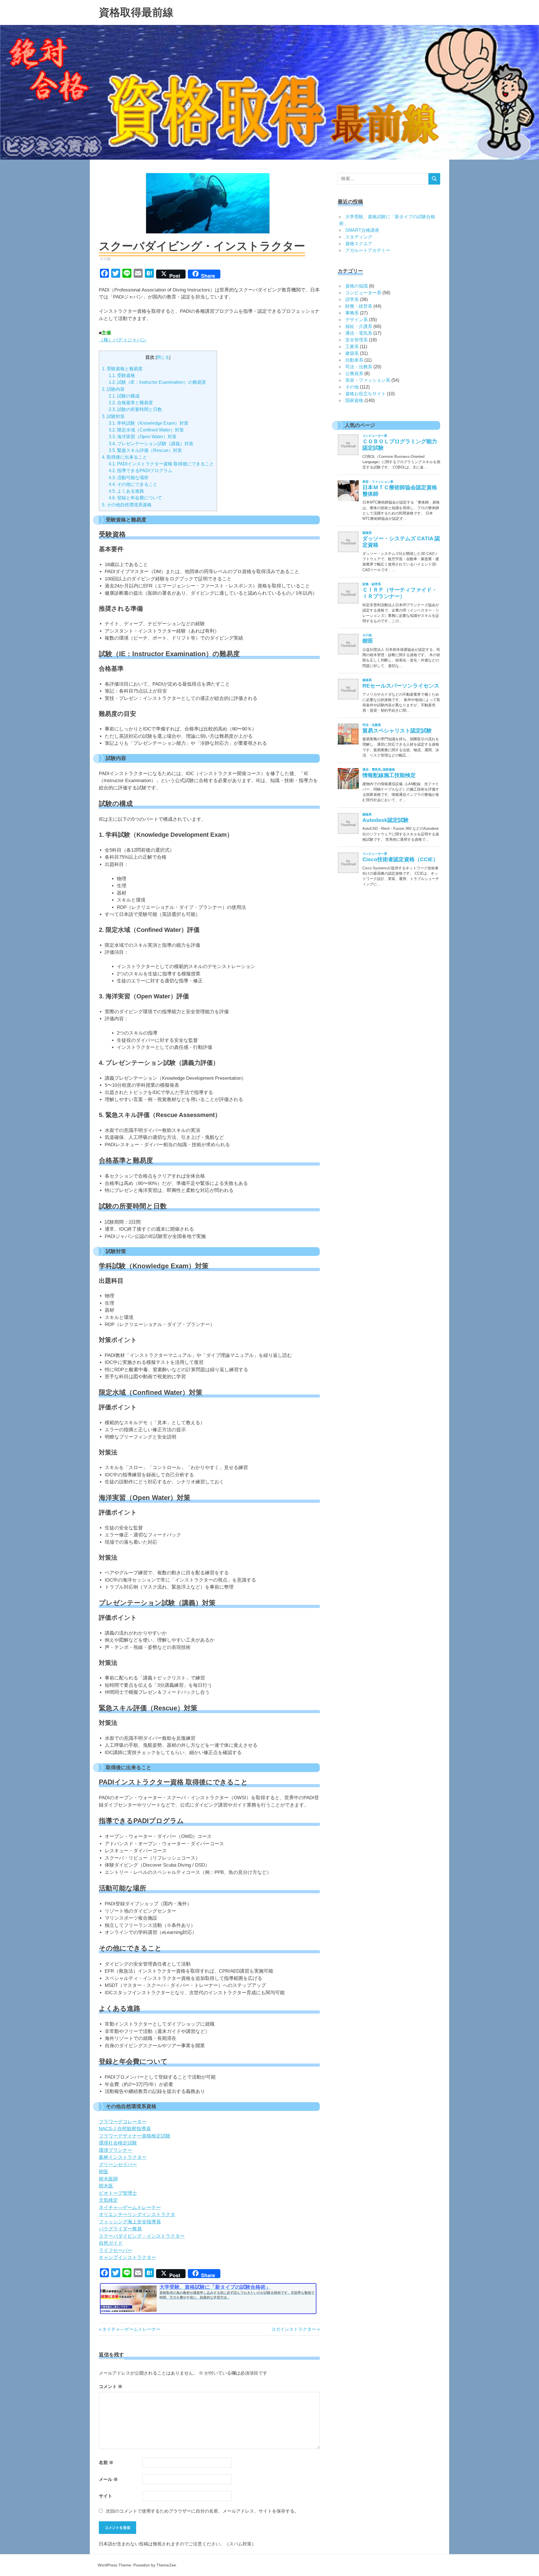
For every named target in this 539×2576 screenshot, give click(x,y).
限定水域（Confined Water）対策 (146, 430)
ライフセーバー (116, 2250)
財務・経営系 (359, 306)
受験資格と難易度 (122, 369)
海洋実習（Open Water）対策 (143, 436)
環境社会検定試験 (118, 2143)
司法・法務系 (359, 367)
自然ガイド (111, 2243)
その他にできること (133, 484)
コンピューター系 (363, 293)
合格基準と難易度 (131, 403)
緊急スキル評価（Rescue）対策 (145, 450)
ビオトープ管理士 (118, 2193)
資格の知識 (357, 286)
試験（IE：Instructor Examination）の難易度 (157, 382)
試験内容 (113, 389)
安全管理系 (357, 340)
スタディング (359, 237)
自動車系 (354, 360)
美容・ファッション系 (368, 380)
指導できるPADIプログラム (141, 470)
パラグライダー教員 (120, 2229)
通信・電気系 (359, 333)
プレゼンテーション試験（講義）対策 (151, 443)
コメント (111, 2387)
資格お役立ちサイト (366, 394)
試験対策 (113, 416)
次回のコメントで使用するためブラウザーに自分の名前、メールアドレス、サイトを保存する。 (202, 2511)
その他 (105, 259)
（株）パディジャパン (123, 340)
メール (108, 2479)
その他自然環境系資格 (127, 505)
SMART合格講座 (362, 230)
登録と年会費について (135, 498)
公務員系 (354, 374)
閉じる (163, 357)
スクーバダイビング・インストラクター (142, 2236)
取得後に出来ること (125, 457)
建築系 (352, 353)
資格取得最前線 (136, 12)
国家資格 (354, 400)
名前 (106, 2463)
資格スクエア (359, 244)
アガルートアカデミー (368, 250)
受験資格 (122, 375)
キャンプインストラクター (127, 2257)
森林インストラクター (123, 2157)
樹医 (104, 2172)
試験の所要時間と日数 (135, 409)
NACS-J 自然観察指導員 (125, 2129)
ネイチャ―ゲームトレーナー (130, 2208)
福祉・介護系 (359, 326)
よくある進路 (126, 491)
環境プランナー (116, 2150)
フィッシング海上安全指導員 (130, 2222)
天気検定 (108, 2200)
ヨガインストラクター (294, 2329)
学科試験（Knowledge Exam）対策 (149, 423)
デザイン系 (357, 320)
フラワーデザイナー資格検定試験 (135, 2136)
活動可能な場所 (129, 477)
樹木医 (106, 2186)
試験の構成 (124, 396)
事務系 (352, 313)
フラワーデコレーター (123, 2122)
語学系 (352, 299)
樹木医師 (108, 2179)
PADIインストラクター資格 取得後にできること (161, 464)
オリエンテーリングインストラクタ (137, 2215)
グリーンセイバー (118, 2165)
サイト (106, 2496)
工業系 (352, 347)
